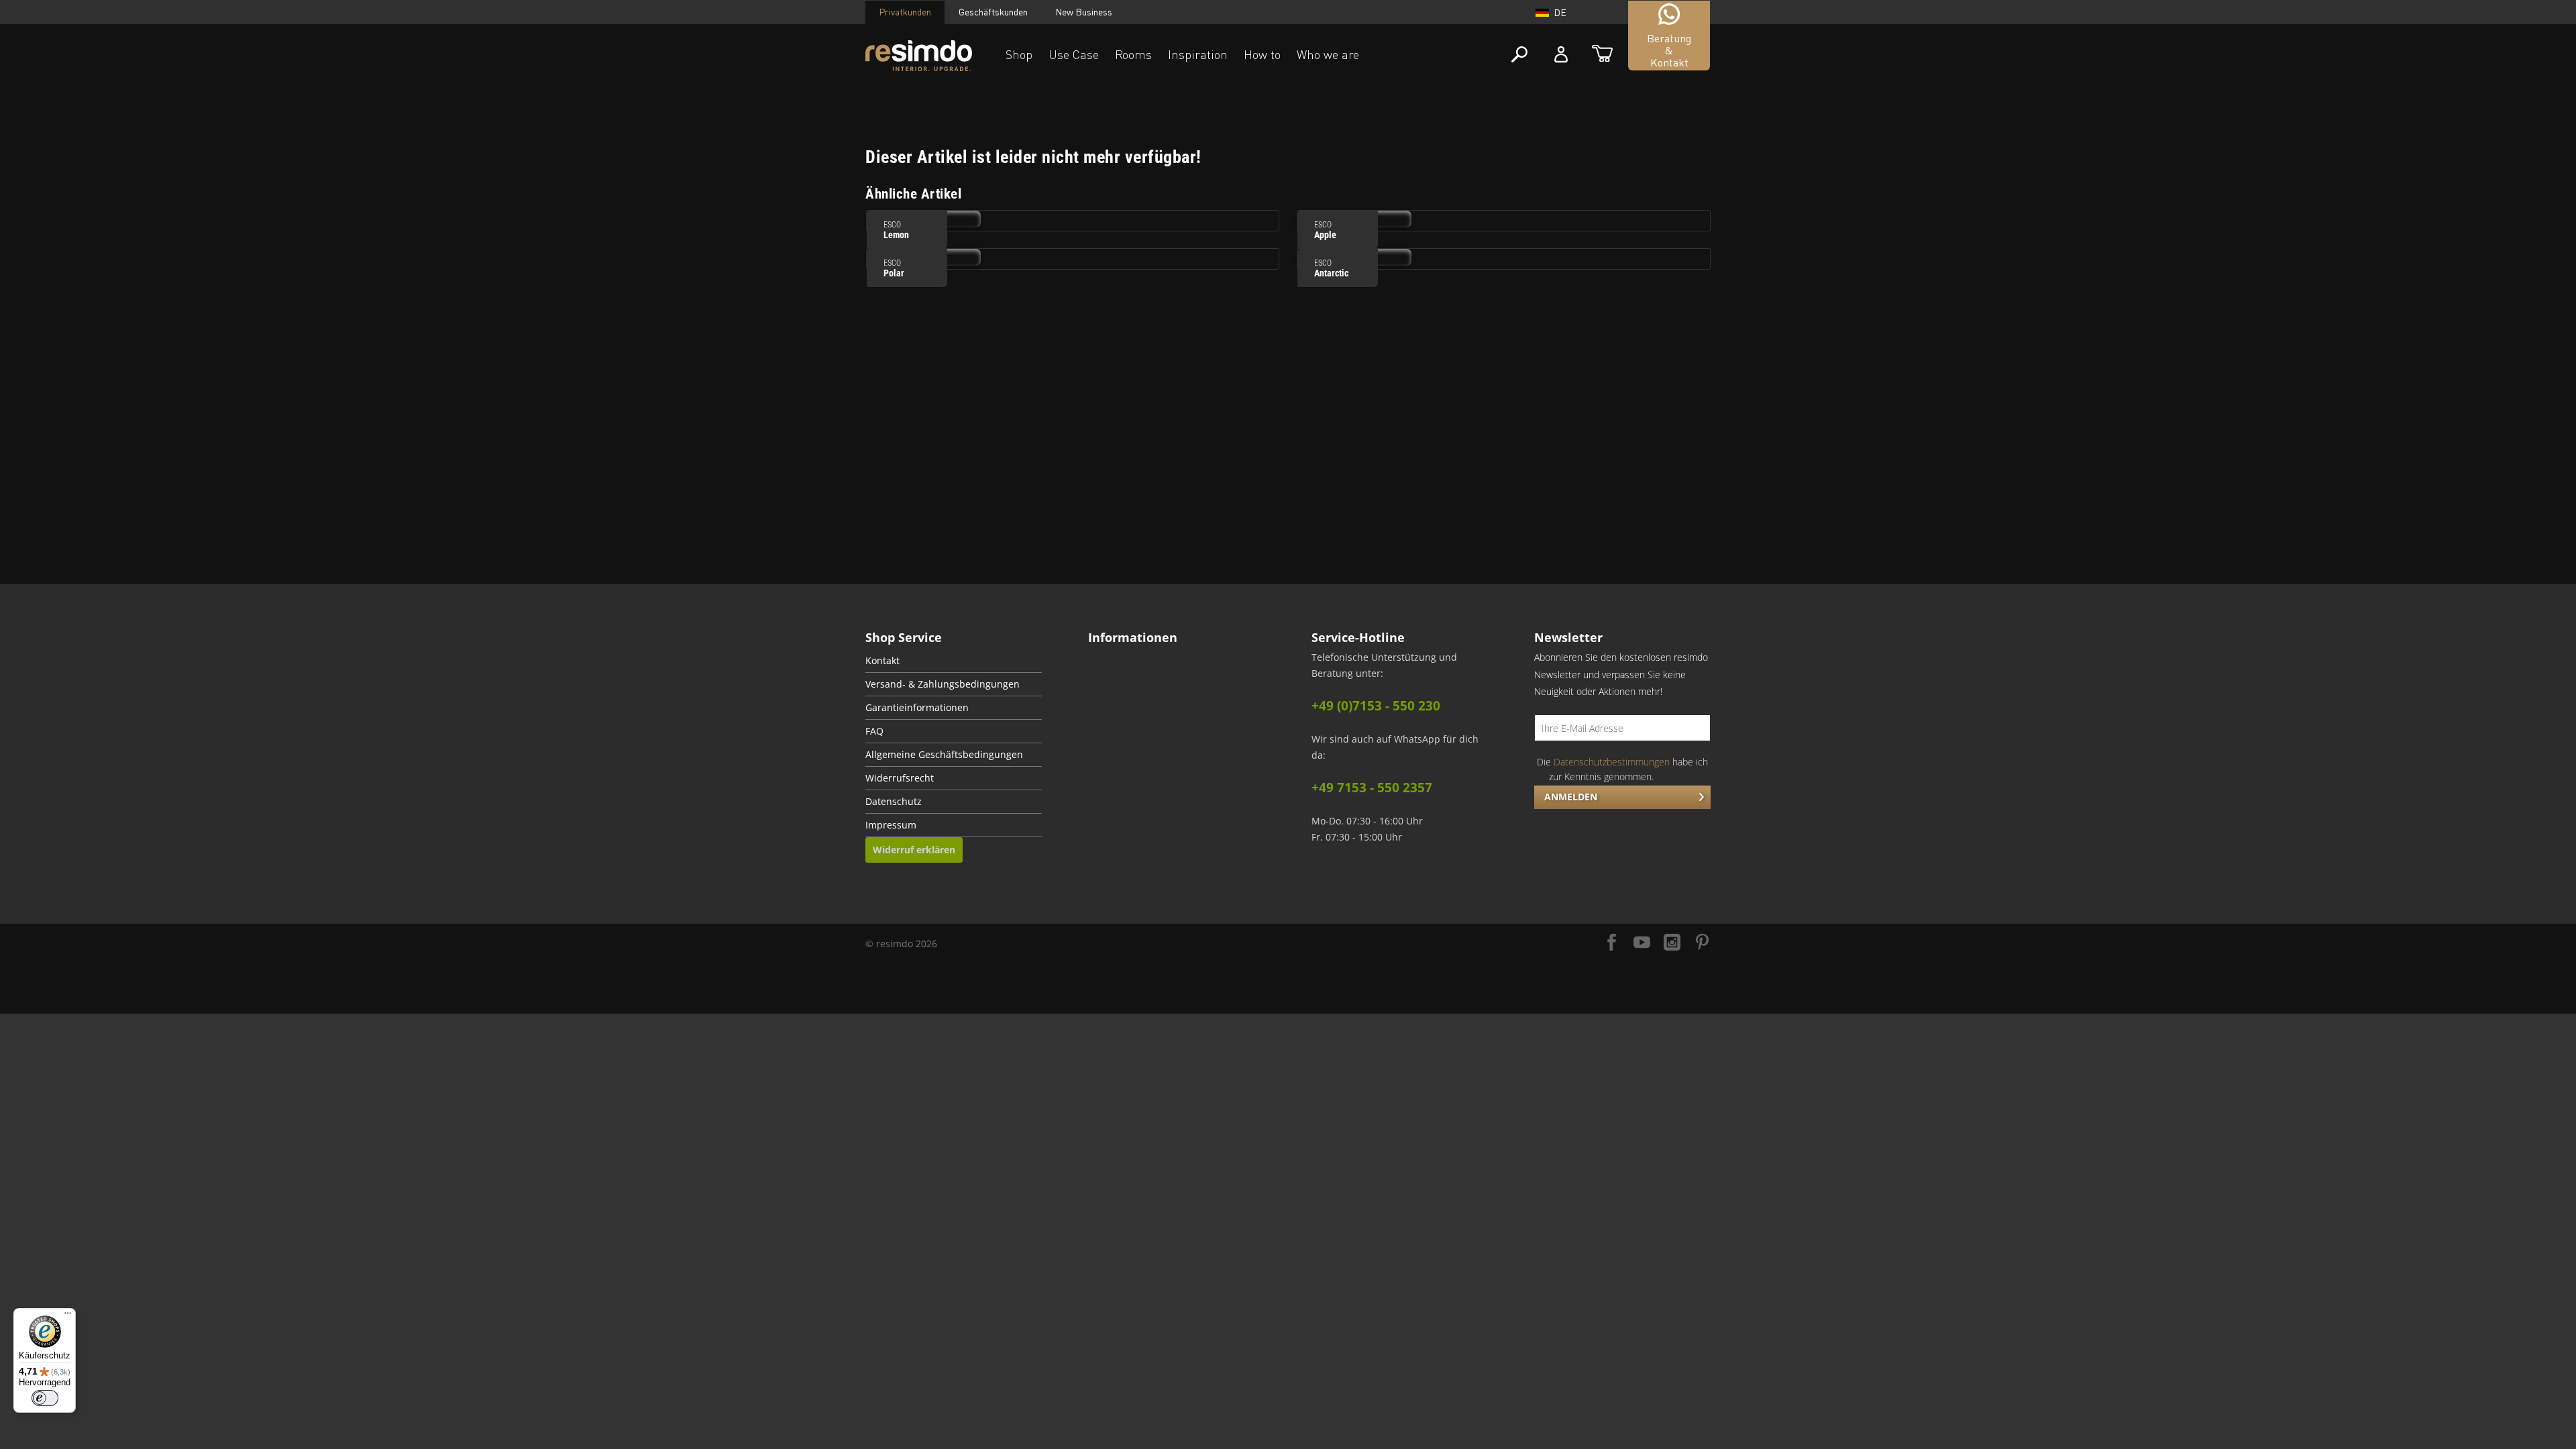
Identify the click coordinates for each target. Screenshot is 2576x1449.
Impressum (891, 825)
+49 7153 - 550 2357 (1372, 788)
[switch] (45, 1398)
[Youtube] (1642, 944)
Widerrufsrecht (900, 778)
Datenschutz (894, 802)
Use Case (1074, 54)
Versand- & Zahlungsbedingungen (943, 684)
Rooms (1133, 54)
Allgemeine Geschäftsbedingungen (944, 755)
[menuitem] (954, 661)
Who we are (1328, 54)
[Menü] (68, 1316)
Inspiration (1198, 54)
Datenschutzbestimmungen (1612, 762)
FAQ (874, 731)
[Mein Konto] (1561, 55)
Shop (1019, 54)
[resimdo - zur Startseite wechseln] (919, 56)
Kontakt (882, 661)
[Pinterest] (1702, 944)
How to (1262, 54)
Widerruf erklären (914, 850)
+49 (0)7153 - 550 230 (1376, 706)
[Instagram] (1672, 944)
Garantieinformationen (917, 708)
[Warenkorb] (1602, 55)
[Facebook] (1612, 944)
